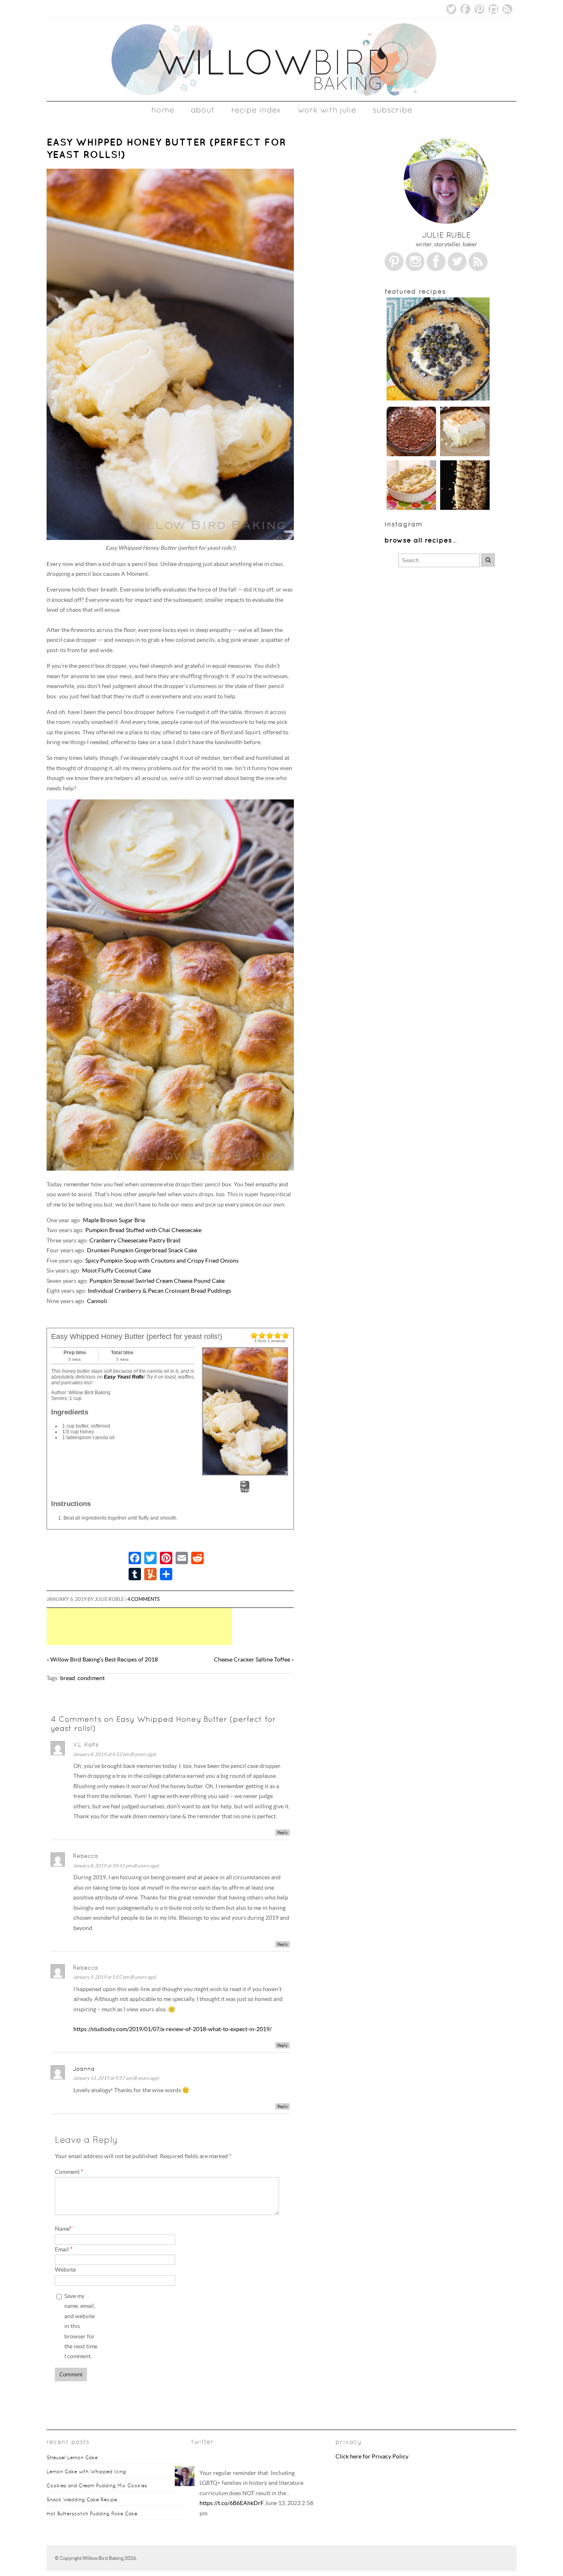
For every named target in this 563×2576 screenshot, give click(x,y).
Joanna (84, 2069)
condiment (91, 1678)
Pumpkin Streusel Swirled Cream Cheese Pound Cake (157, 1281)
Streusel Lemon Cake (72, 2458)
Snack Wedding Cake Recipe (82, 2500)
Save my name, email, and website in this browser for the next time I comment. (81, 2326)
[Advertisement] (178, 1626)
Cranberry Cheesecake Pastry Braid (135, 1241)
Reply (283, 1832)
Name (63, 2229)
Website (65, 2270)
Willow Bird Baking (103, 2558)
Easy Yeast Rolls (124, 1377)
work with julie (327, 110)
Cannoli (97, 1301)
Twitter (451, 9)
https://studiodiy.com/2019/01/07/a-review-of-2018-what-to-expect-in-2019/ (172, 2029)
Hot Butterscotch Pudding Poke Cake (92, 2514)
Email (64, 2250)
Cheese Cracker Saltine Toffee (252, 1660)
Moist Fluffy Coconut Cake (116, 1271)
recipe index (256, 110)
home (163, 110)
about (203, 110)
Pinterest (479, 9)
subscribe (392, 110)
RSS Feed (507, 9)
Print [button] (245, 1490)
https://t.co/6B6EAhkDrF (232, 2503)
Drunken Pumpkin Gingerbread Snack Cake (142, 1250)
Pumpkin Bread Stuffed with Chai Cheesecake (143, 1230)
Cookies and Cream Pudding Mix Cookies (97, 2486)
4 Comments (143, 1599)
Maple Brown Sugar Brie (114, 1220)
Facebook (465, 9)
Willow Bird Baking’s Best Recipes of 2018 (104, 1660)
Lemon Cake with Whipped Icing (86, 2472)
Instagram (493, 9)
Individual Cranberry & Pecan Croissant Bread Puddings (160, 1291)
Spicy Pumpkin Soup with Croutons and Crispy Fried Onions (162, 1261)
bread (68, 1678)
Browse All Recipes (418, 540)
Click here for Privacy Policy (372, 2457)
